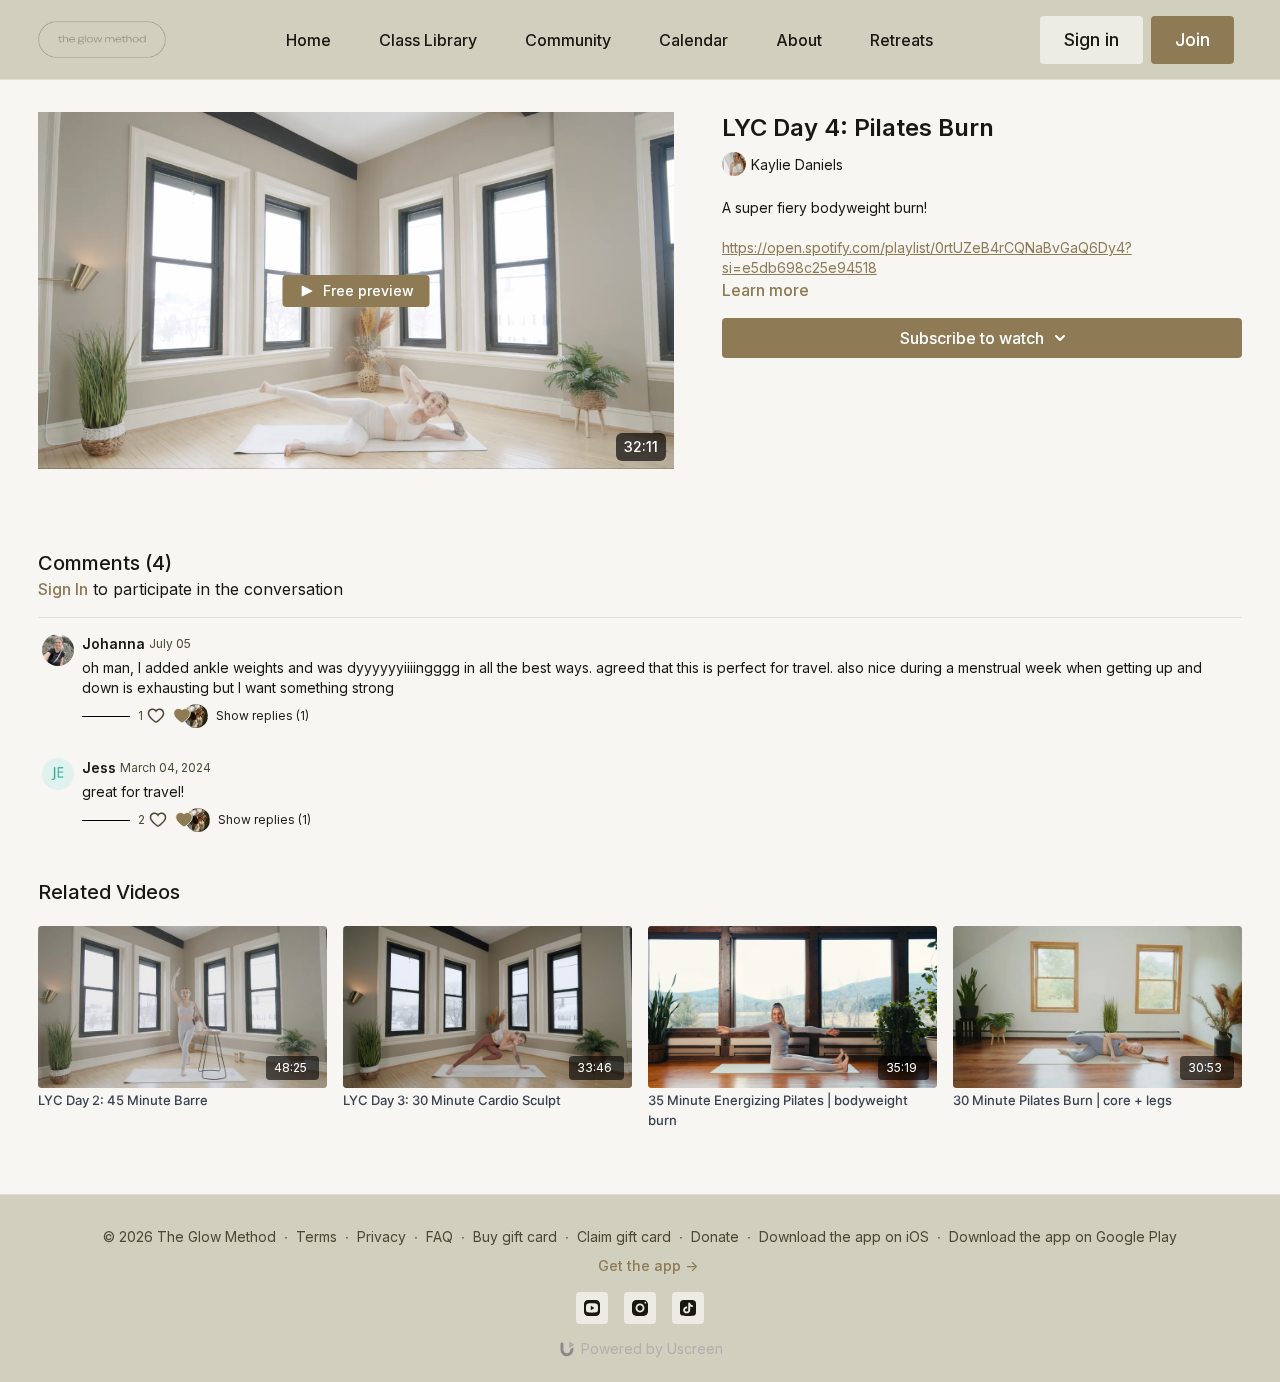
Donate (715, 1236)
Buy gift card (515, 1236)
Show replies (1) (262, 715)
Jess (99, 767)
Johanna (113, 643)
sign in (63, 589)
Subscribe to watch (972, 338)
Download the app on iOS (844, 1236)
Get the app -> (648, 1265)
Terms (316, 1236)
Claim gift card (624, 1236)
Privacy (381, 1236)
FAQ (439, 1236)
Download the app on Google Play (1063, 1236)
